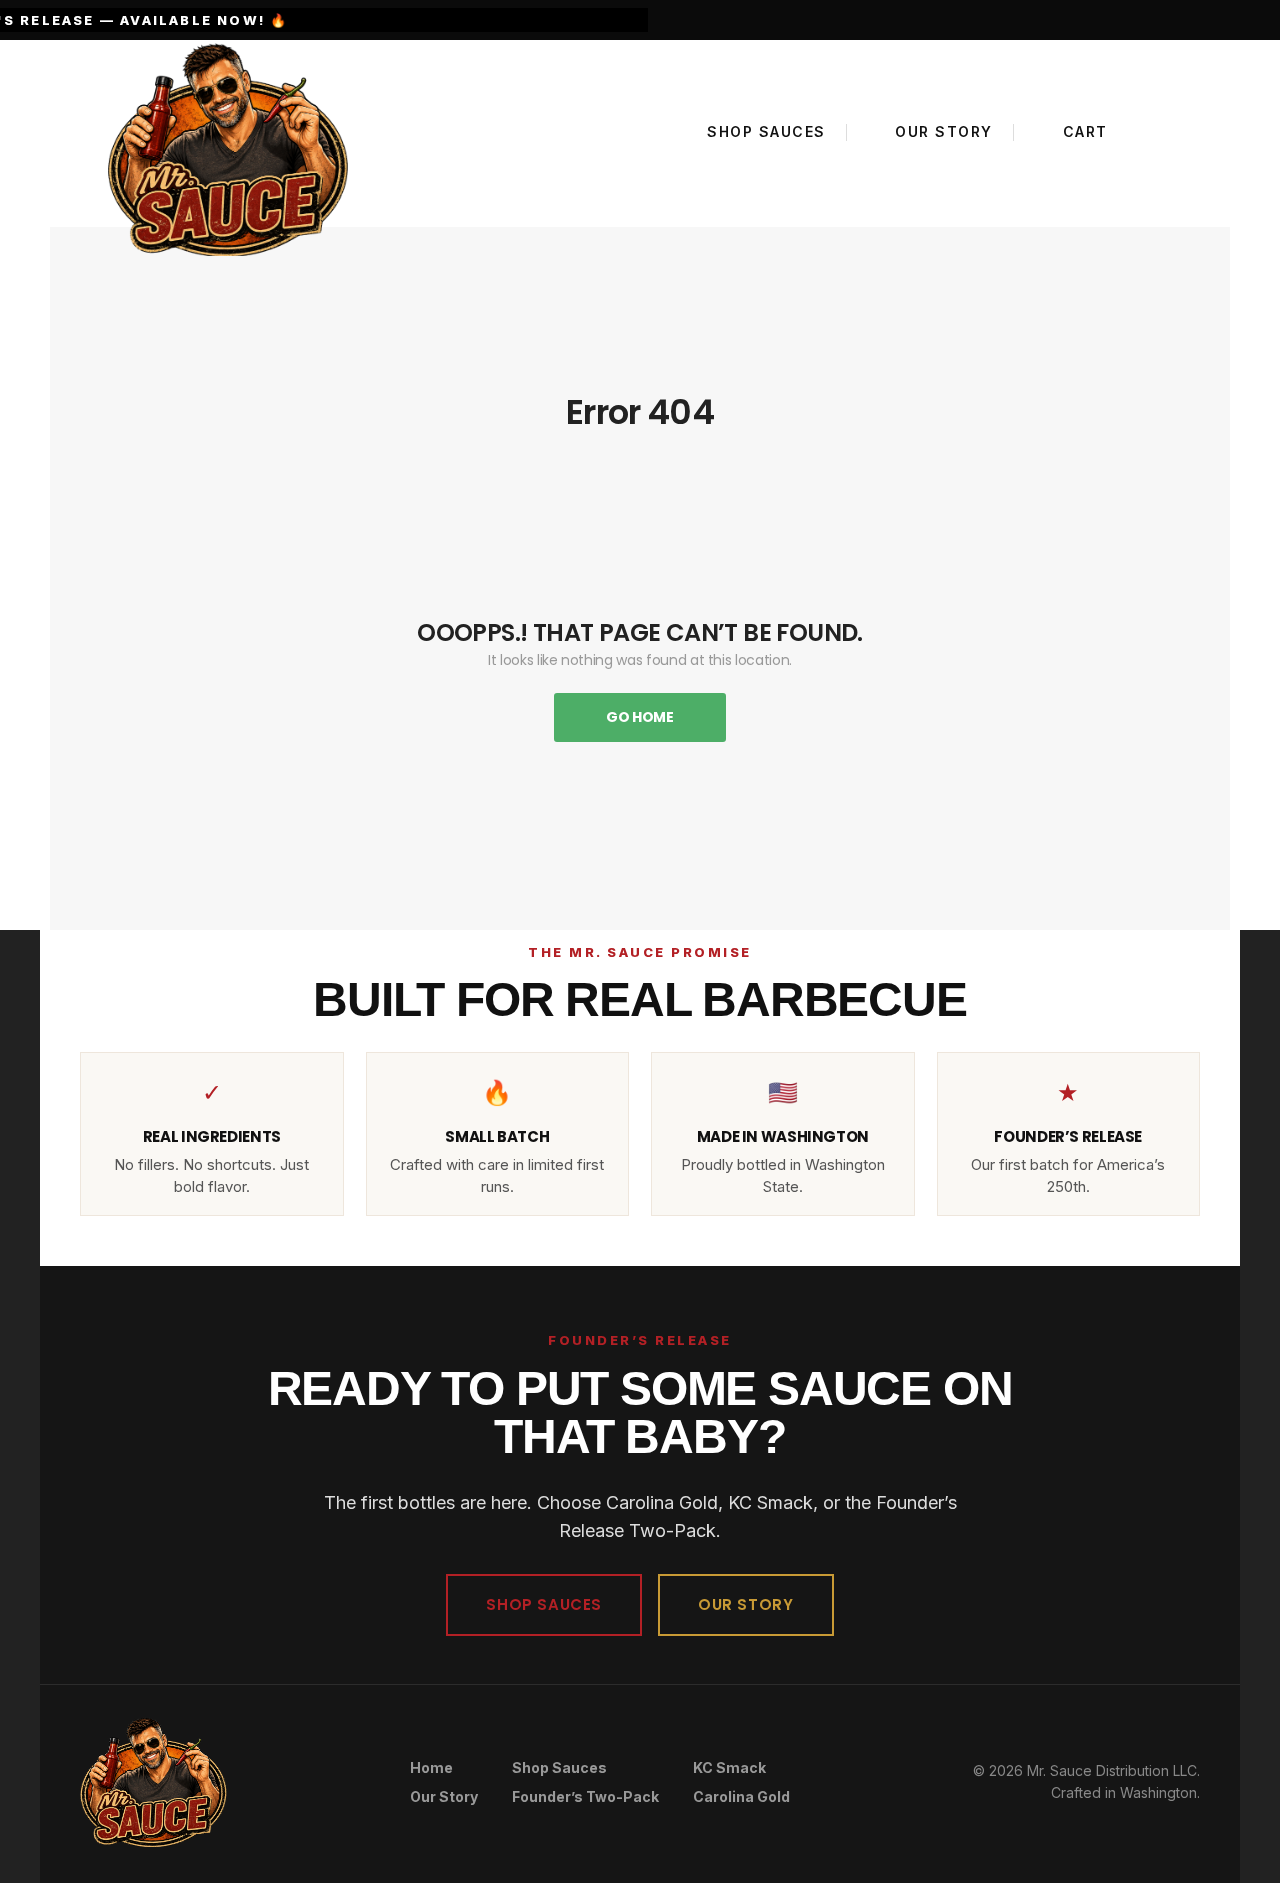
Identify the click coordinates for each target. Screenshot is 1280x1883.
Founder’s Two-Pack (585, 1796)
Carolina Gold (741, 1796)
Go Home (640, 717)
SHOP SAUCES (544, 1604)
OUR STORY (745, 1604)
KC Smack (729, 1767)
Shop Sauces (559, 1767)
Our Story (444, 1796)
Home (431, 1767)
